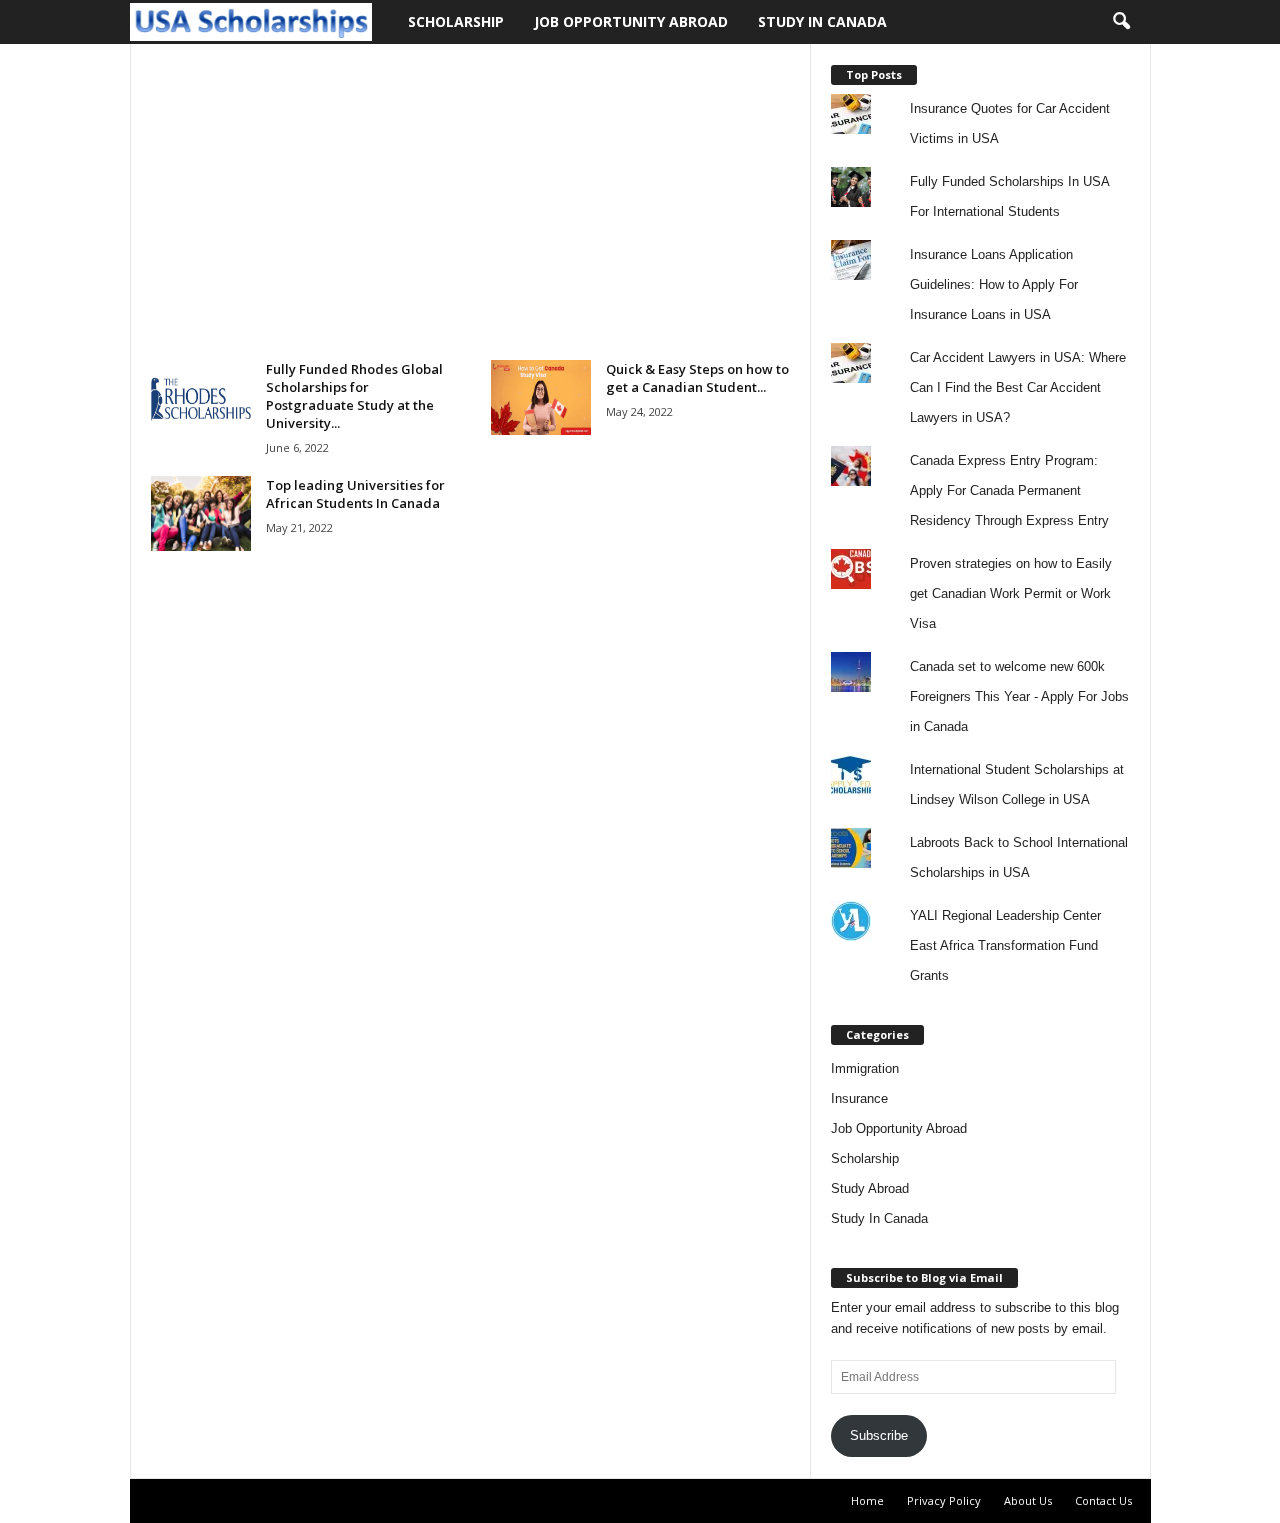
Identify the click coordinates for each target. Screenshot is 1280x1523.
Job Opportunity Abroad (631, 21)
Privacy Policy (944, 1500)
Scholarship (456, 21)
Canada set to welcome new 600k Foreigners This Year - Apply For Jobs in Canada (1019, 696)
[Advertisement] (470, 212)
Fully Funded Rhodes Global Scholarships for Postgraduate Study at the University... (354, 396)
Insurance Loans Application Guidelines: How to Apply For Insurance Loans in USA (994, 284)
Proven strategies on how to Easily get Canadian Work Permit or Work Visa (1011, 593)
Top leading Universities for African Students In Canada (355, 494)
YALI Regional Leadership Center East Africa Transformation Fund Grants (1005, 945)
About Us (1028, 1500)
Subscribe (879, 1435)
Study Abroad (870, 1188)
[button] (1121, 22)
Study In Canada (822, 21)
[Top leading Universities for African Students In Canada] (201, 513)
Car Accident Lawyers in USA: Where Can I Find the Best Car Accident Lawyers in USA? (1018, 387)
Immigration (865, 1068)
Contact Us (1103, 1500)
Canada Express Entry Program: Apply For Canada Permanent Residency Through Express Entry (1009, 490)
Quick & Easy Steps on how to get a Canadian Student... (697, 378)
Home (867, 1500)
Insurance (859, 1098)
